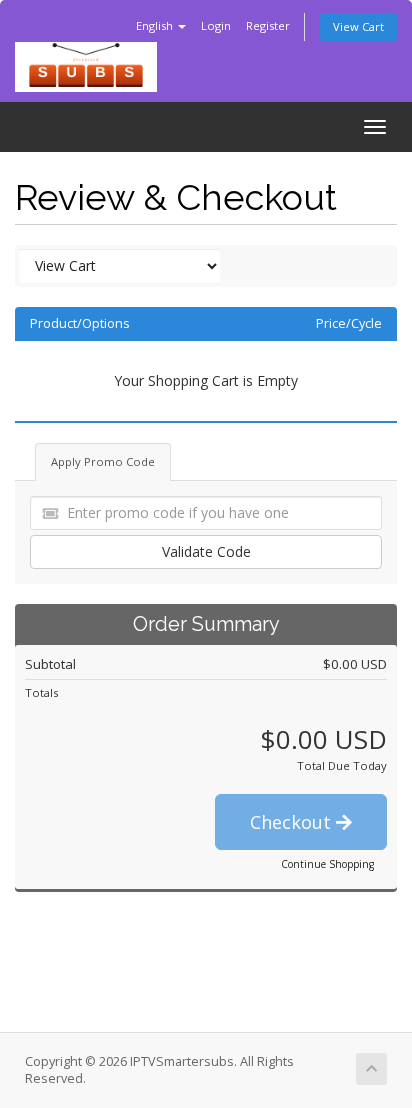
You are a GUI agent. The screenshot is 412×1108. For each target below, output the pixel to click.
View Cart (358, 26)
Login (216, 25)
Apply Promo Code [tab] (103, 461)
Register (268, 25)
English (156, 25)
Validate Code (206, 551)
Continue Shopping (327, 864)
